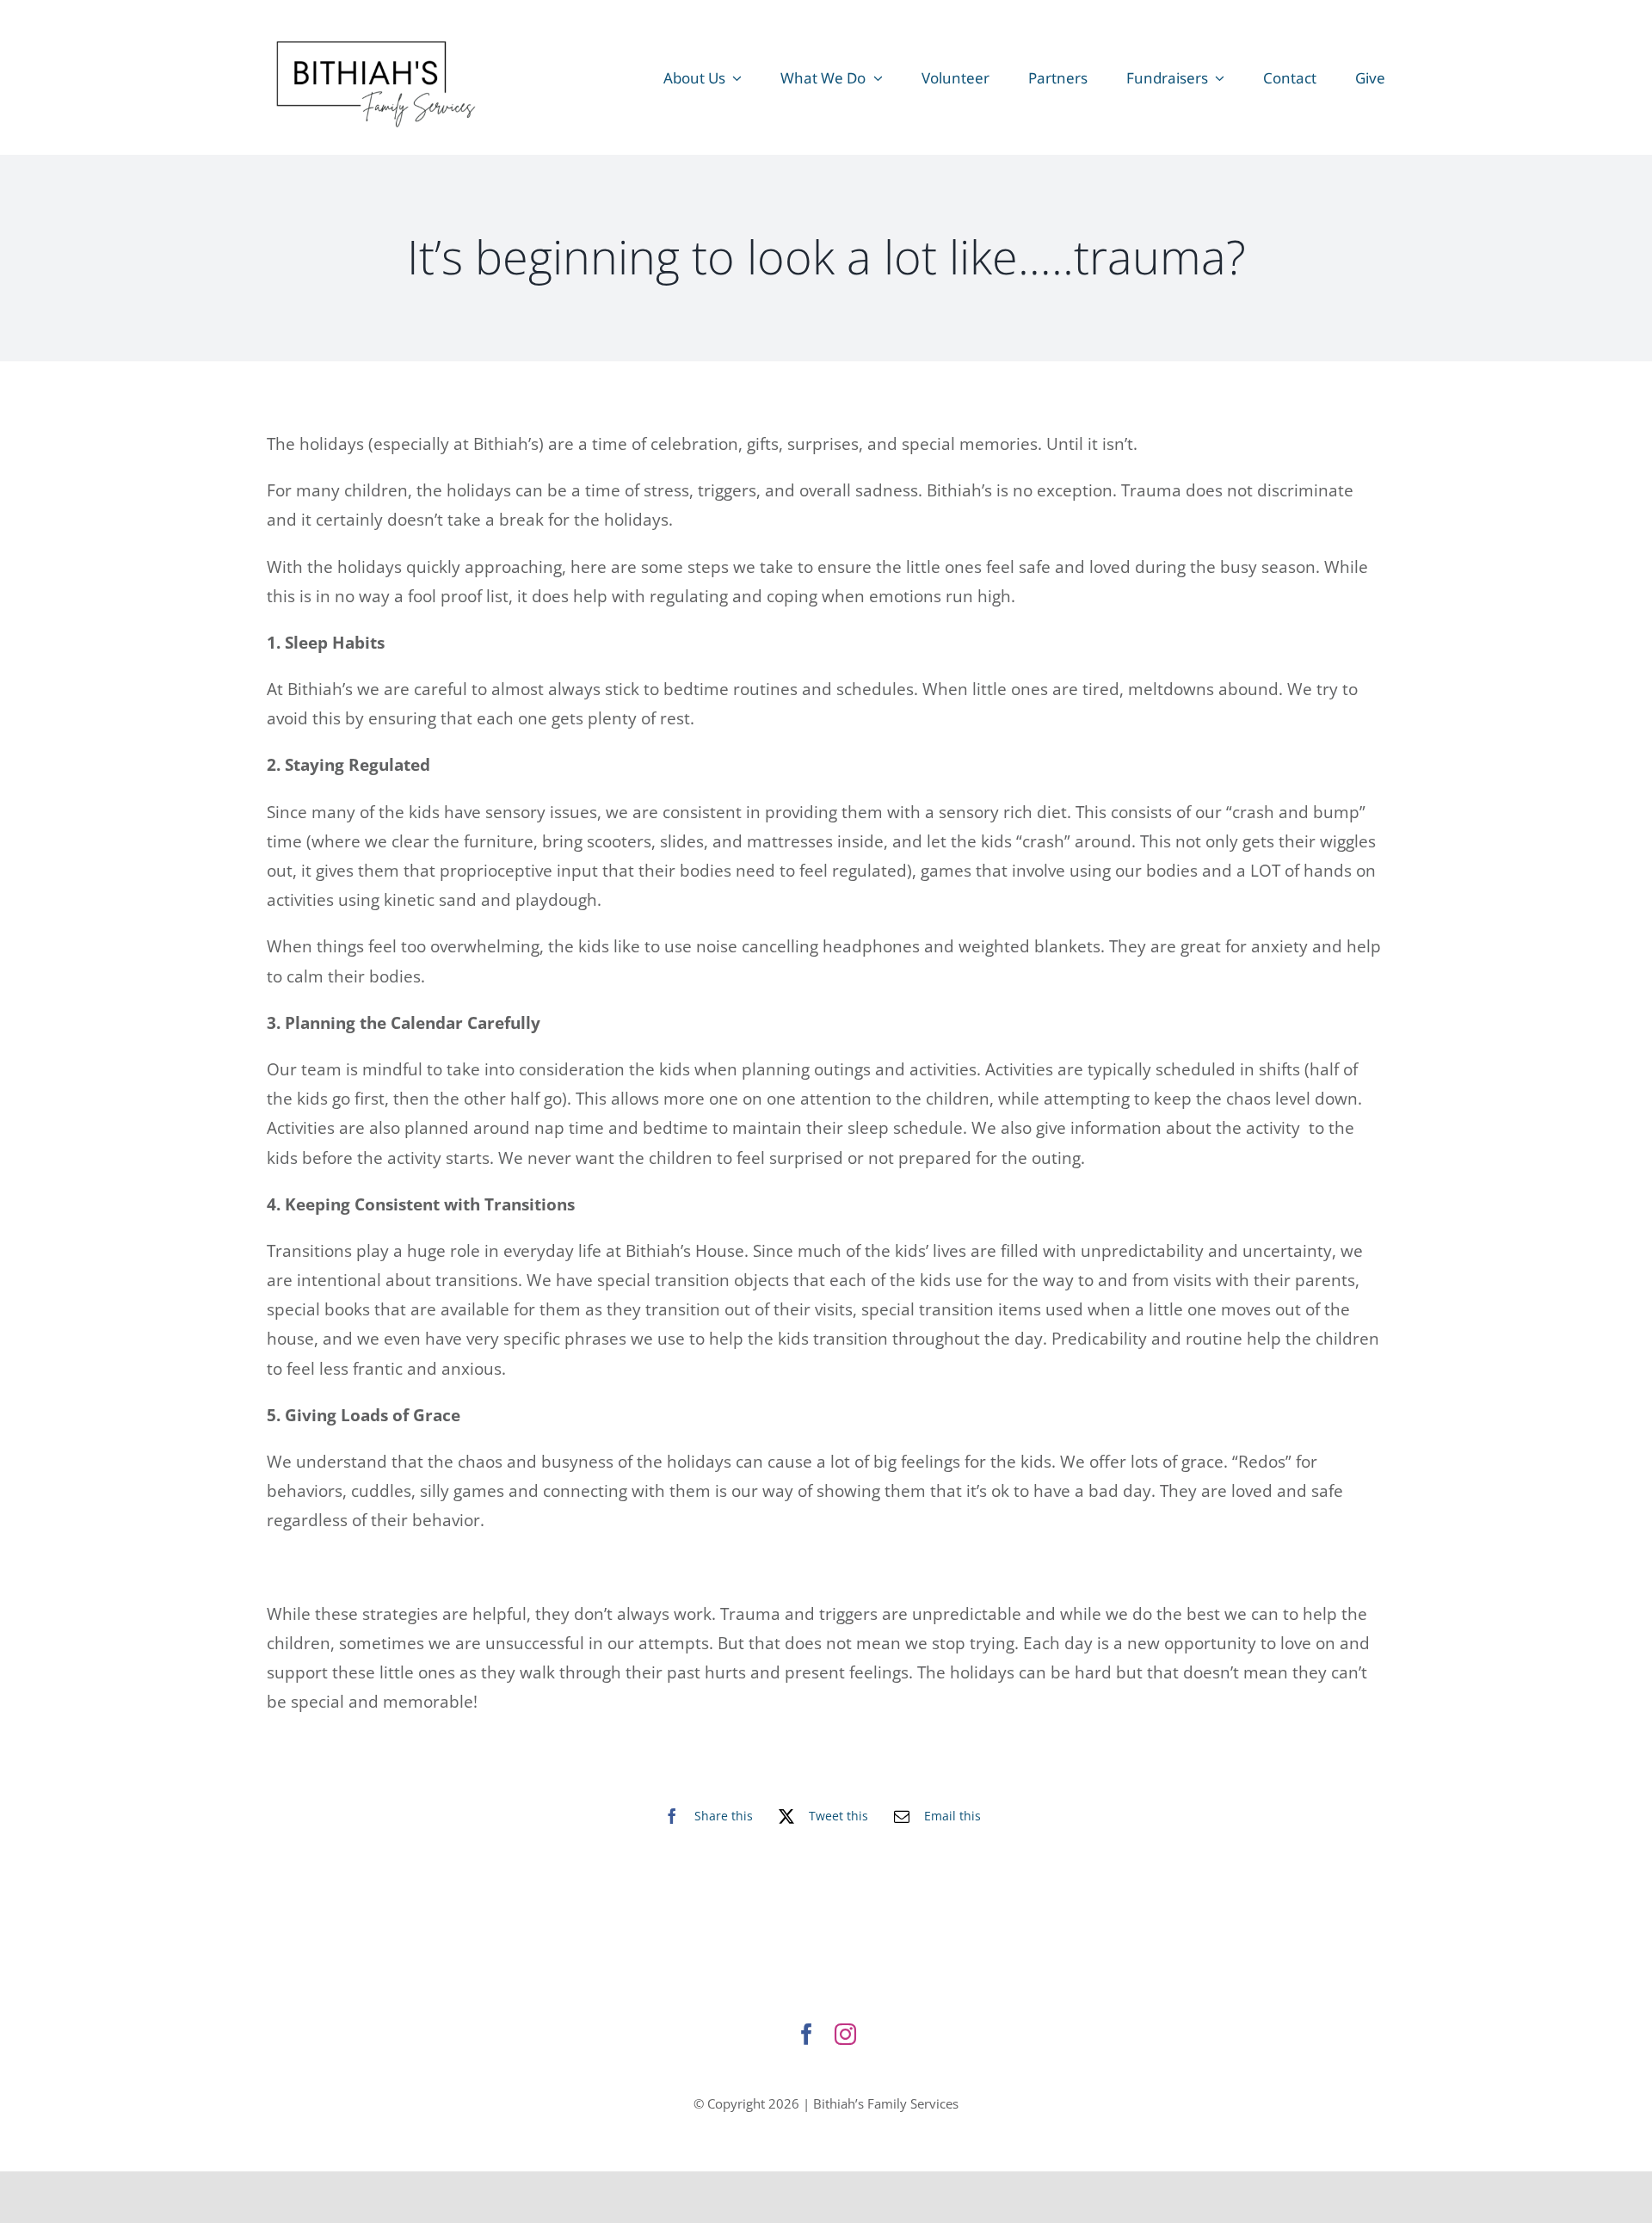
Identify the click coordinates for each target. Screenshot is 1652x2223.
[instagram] (845, 2034)
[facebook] (807, 2034)
